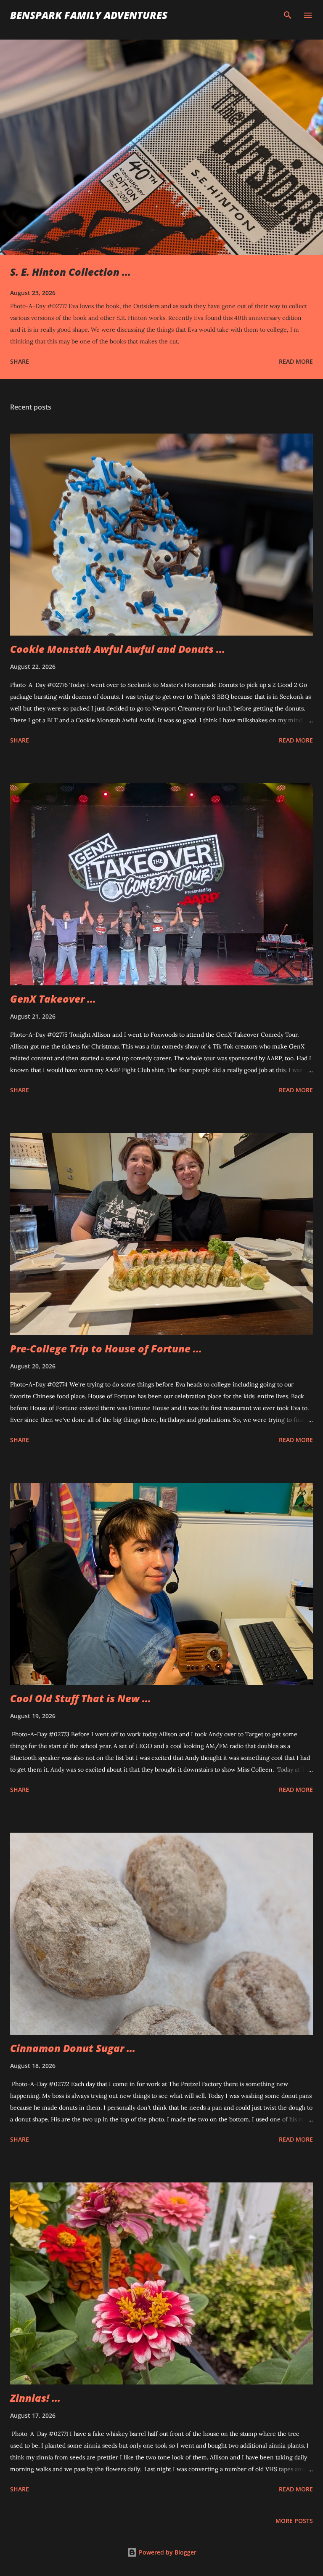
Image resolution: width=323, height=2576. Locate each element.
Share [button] (20, 361)
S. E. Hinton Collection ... (70, 272)
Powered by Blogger (167, 2552)
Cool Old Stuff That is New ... (81, 1698)
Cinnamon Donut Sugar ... (73, 2048)
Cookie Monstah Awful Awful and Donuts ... (118, 649)
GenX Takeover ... (53, 999)
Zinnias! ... (35, 2398)
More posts (294, 2521)
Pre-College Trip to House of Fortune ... (106, 1348)
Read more (296, 361)
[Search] (288, 15)
